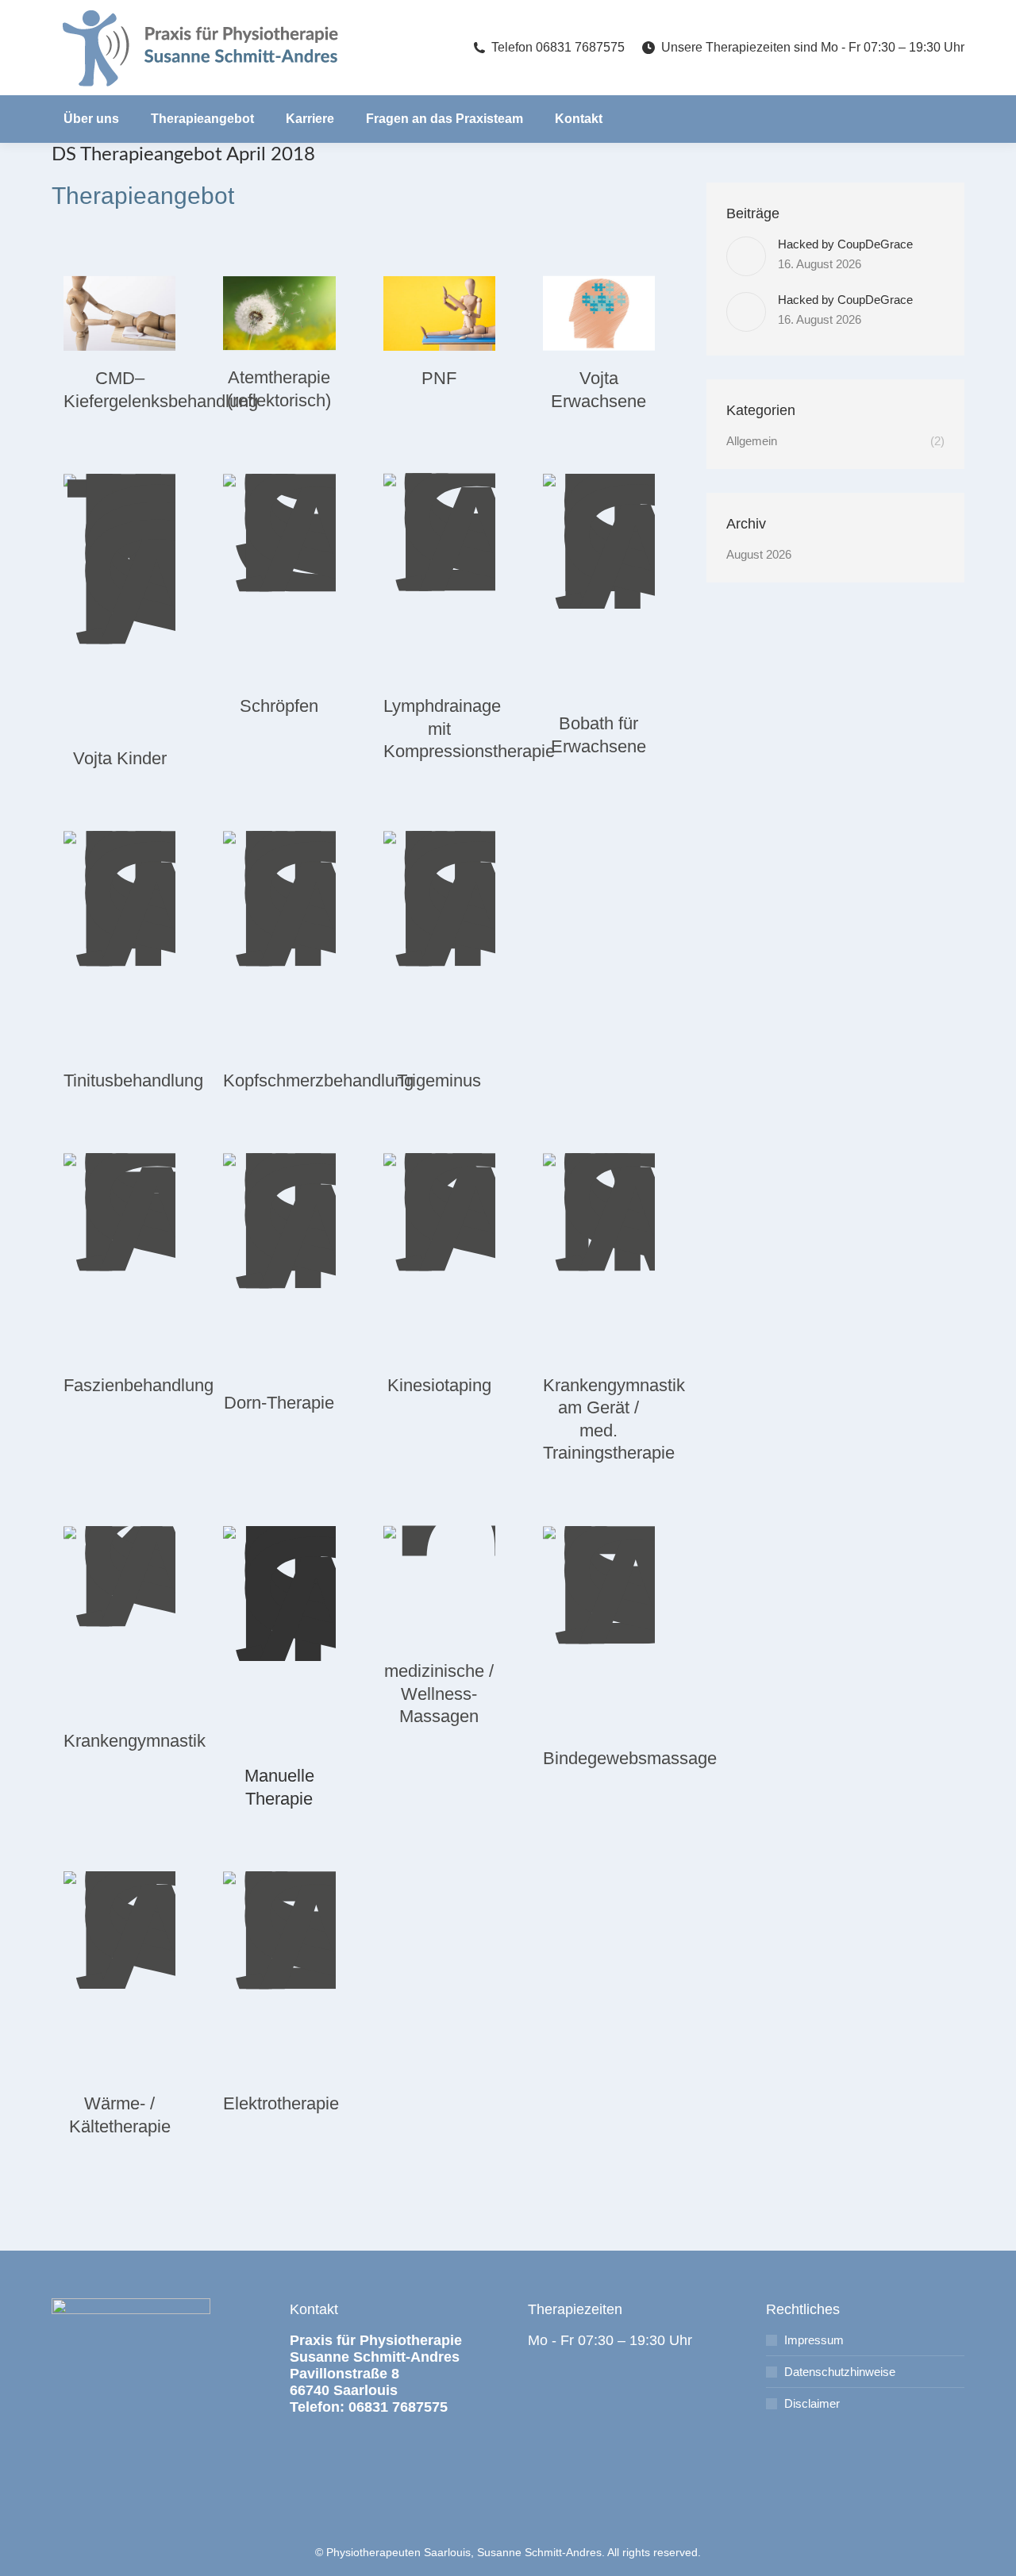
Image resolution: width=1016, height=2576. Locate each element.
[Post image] (746, 256)
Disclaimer (812, 2403)
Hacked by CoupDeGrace (845, 244)
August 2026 (759, 554)
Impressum (814, 2340)
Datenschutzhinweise (840, 2372)
